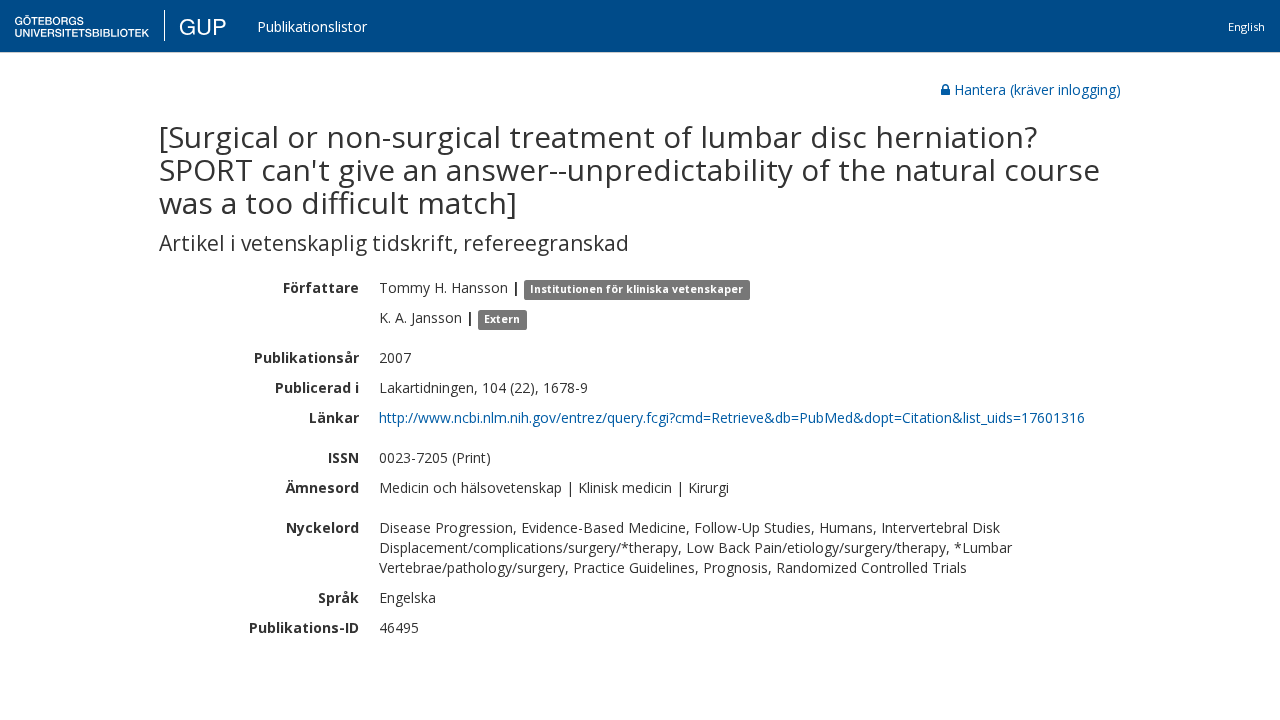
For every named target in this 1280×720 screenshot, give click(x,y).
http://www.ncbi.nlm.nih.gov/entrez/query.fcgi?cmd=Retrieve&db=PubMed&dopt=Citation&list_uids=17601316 (732, 417)
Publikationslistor (312, 26)
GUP (203, 25)
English (1246, 26)
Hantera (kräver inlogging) (1037, 89)
